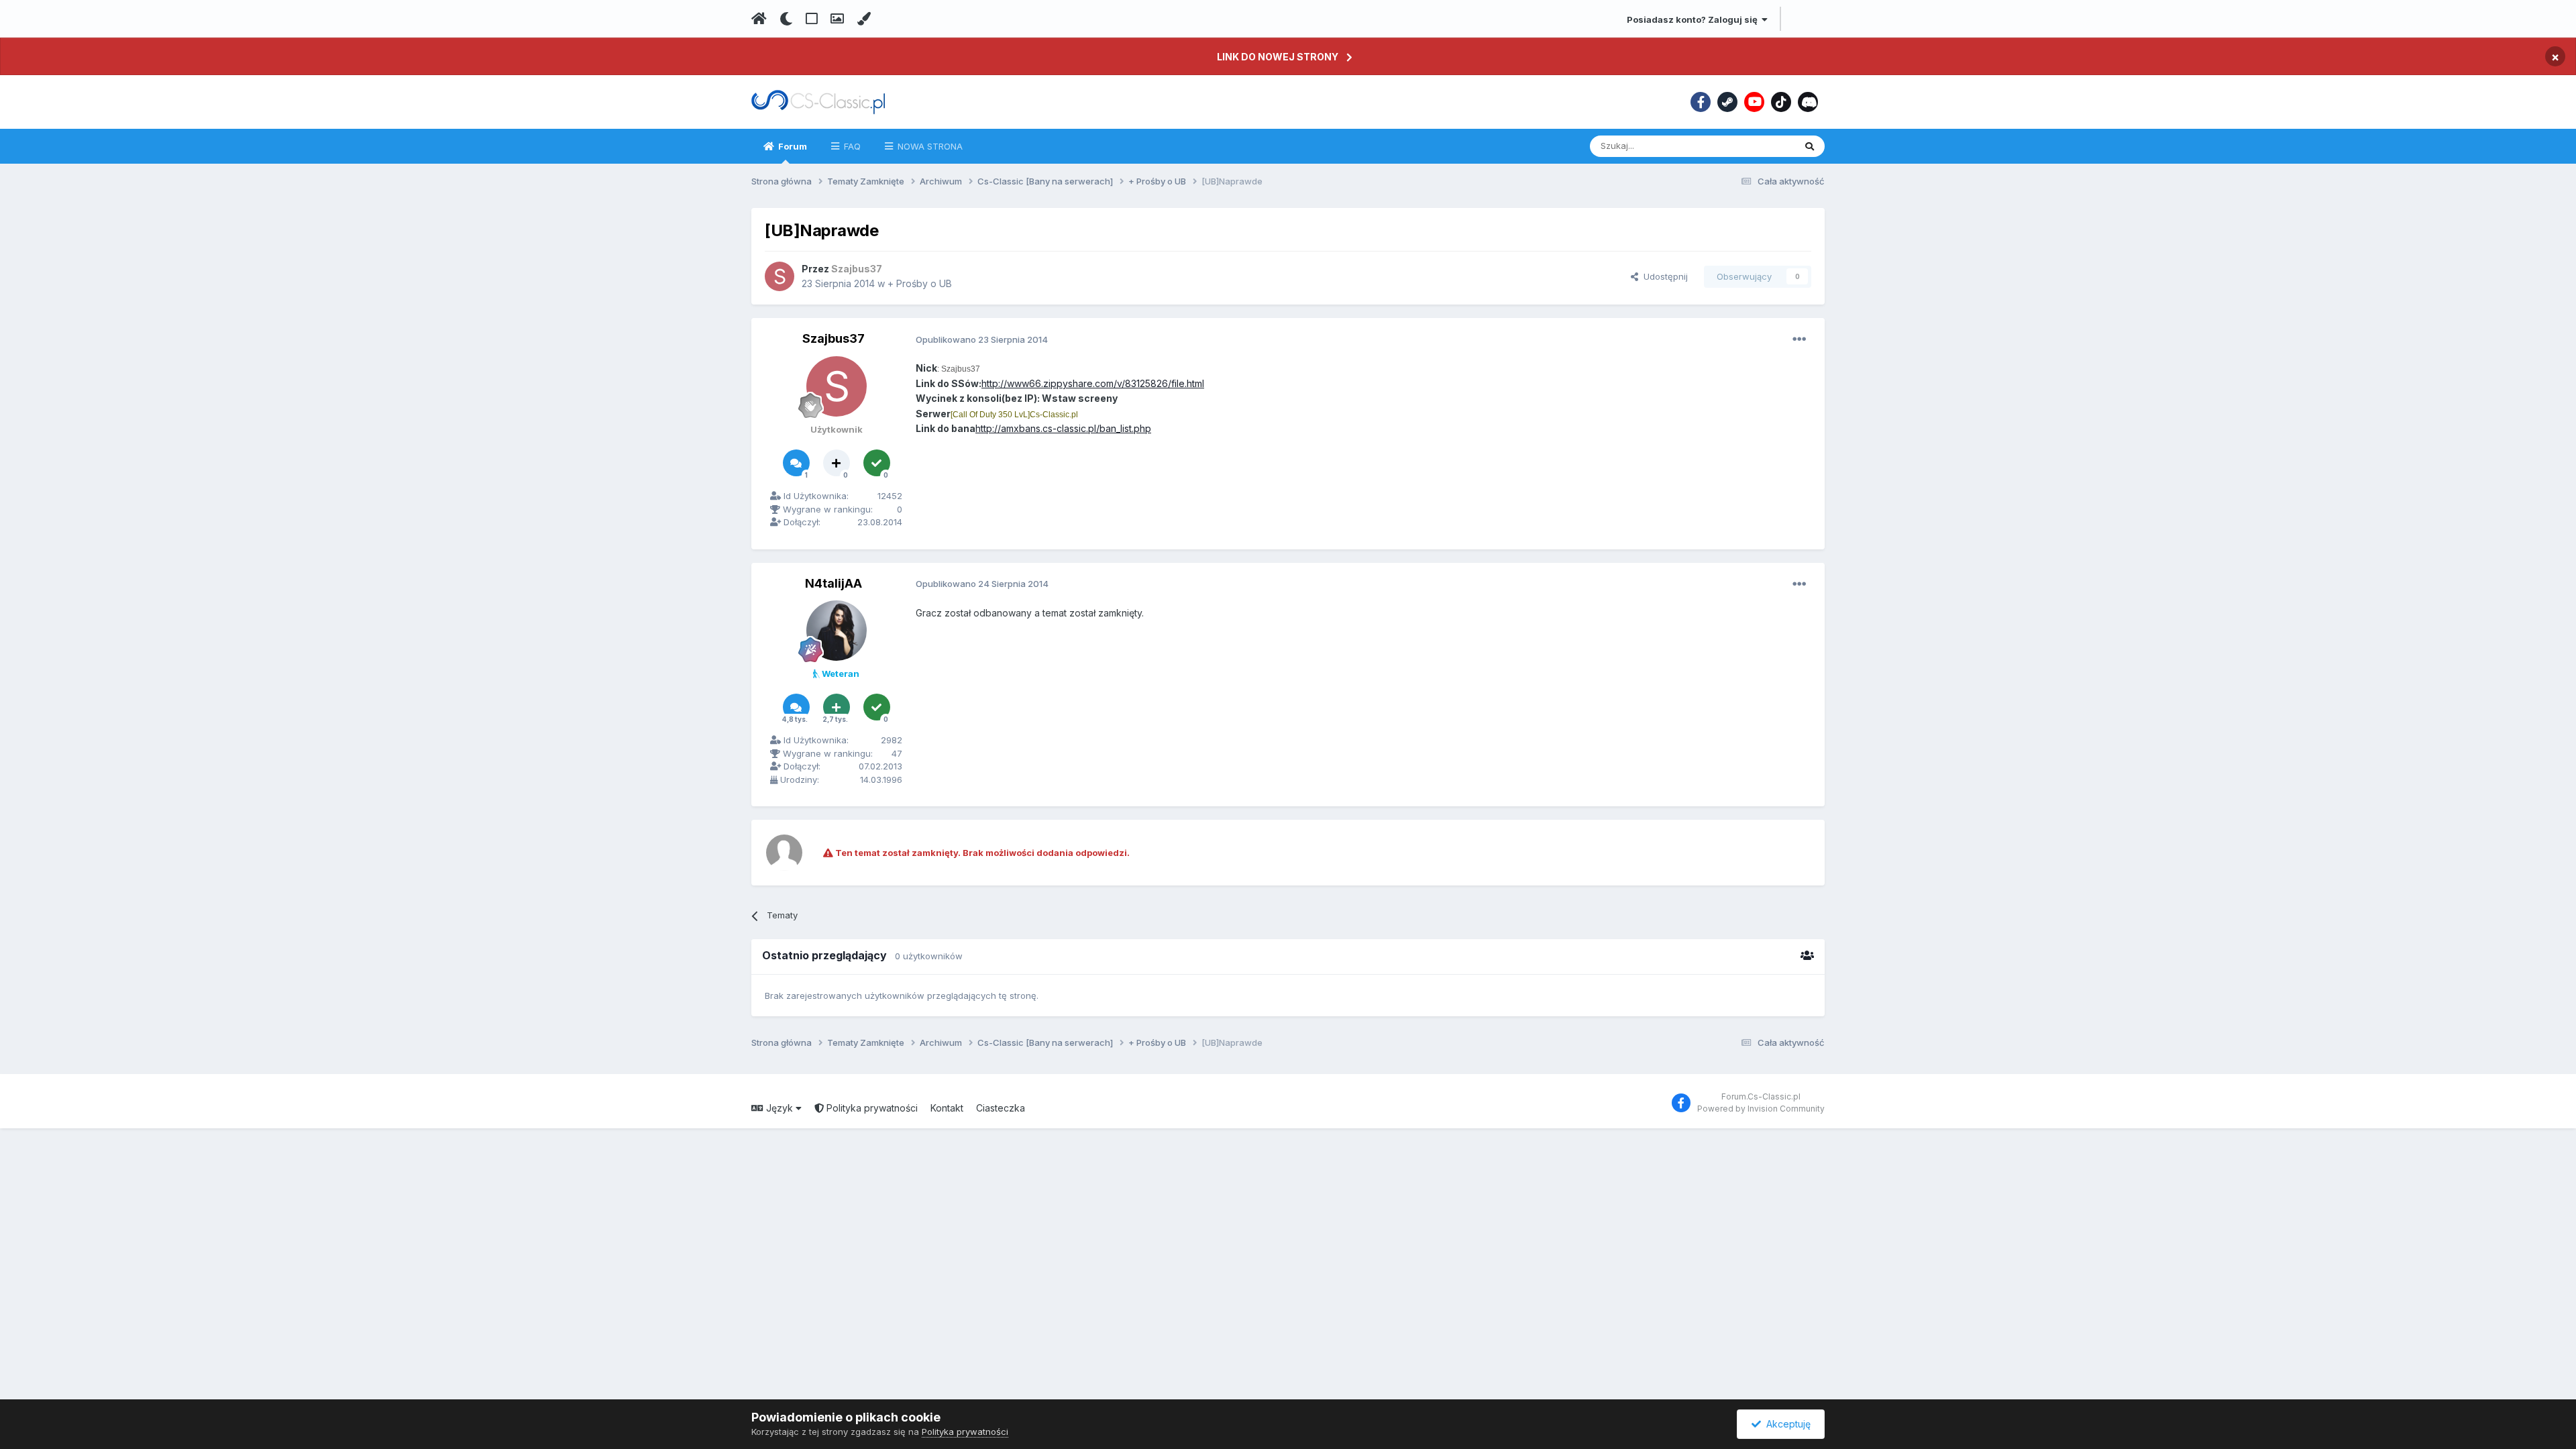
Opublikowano (982, 339)
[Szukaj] (1810, 146)
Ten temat (1756, 146)
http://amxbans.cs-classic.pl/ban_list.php (1063, 428)
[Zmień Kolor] (864, 19)
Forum (792, 146)
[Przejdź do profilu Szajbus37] (780, 276)
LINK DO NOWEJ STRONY (1278, 57)
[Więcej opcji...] (1799, 339)
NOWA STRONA (929, 146)
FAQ (851, 146)
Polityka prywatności (871, 1108)
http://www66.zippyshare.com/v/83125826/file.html (1093, 383)
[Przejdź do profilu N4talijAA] (837, 631)
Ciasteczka (1001, 1108)
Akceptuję (1786, 1424)
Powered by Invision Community (1761, 1109)
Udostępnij (1663, 276)
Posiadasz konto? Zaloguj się (1694, 19)
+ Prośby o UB (920, 283)
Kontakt (947, 1108)
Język (780, 1108)
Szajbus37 (834, 338)
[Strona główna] (759, 19)
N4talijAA (834, 583)
